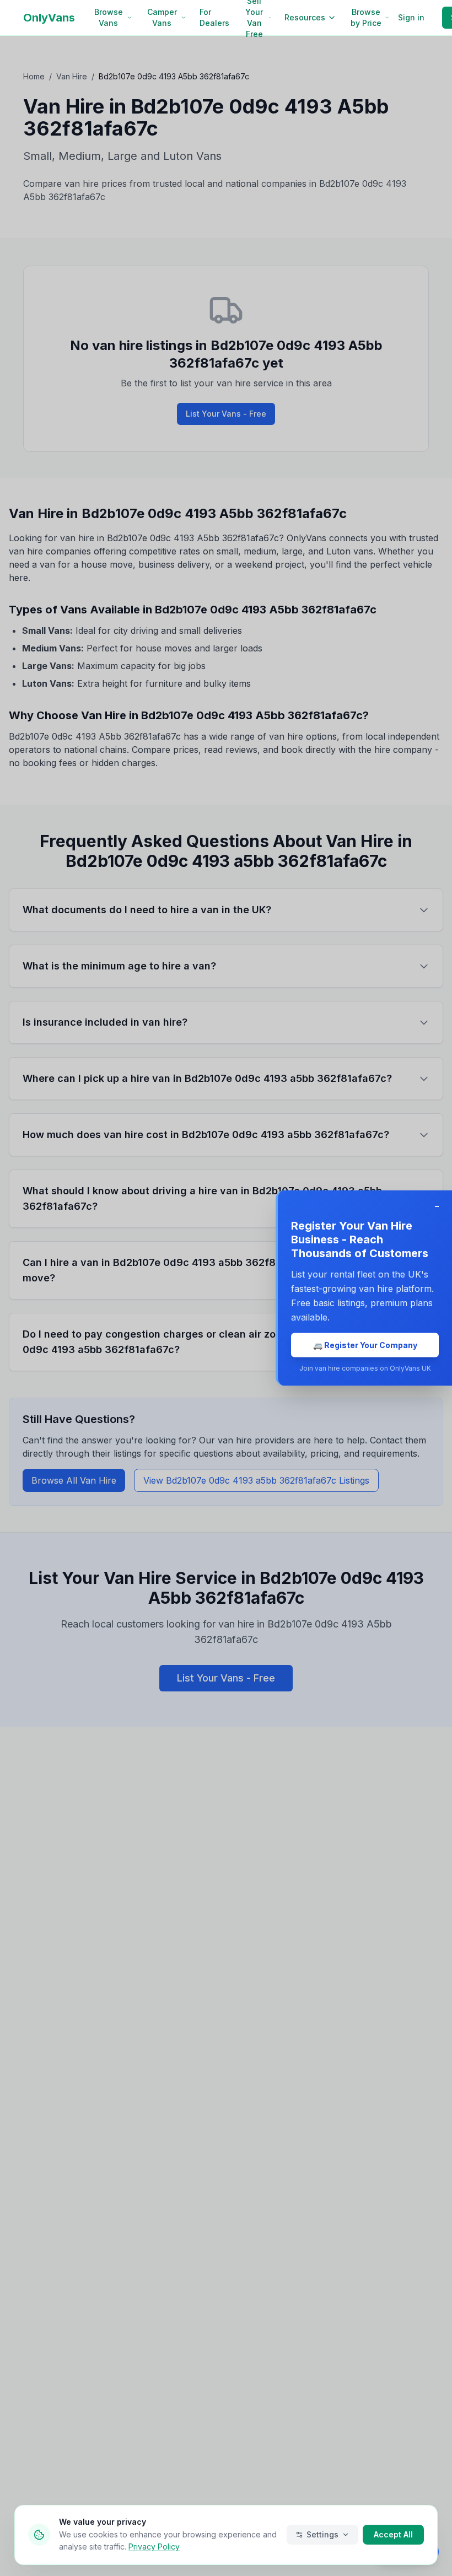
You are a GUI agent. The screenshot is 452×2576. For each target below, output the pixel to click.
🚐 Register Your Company (365, 1345)
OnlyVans (49, 18)
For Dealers (214, 17)
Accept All (393, 2534)
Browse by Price (366, 17)
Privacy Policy (154, 2547)
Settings (322, 2534)
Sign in (411, 17)
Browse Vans (109, 17)
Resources (305, 17)
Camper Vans (162, 17)
